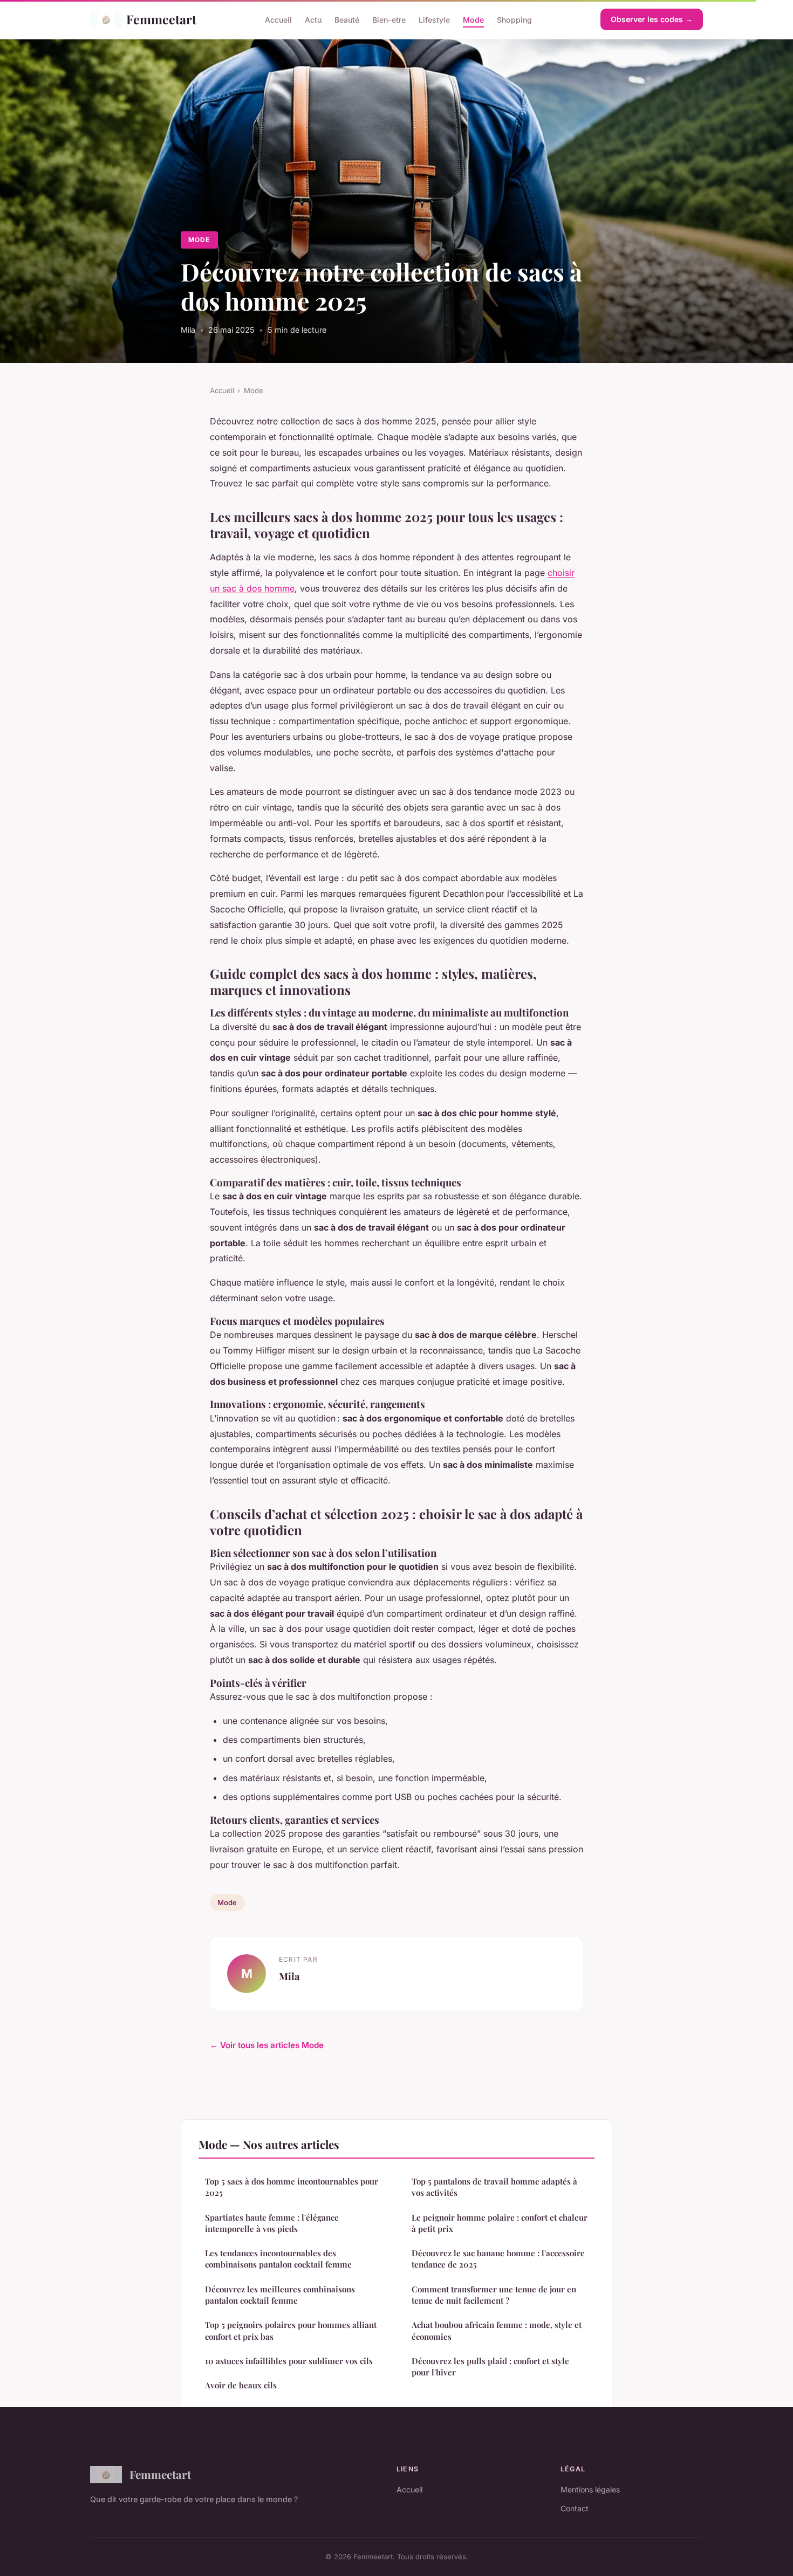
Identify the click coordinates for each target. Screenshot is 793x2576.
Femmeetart (161, 19)
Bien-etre (389, 19)
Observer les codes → (652, 19)
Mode (473, 19)
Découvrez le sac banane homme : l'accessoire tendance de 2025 (498, 2259)
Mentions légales (590, 2489)
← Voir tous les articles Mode (267, 2045)
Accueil (278, 19)
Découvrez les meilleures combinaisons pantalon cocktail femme (280, 2295)
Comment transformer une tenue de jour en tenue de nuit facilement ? (494, 2295)
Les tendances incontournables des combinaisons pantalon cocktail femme (278, 2259)
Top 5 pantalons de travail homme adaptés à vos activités (494, 2187)
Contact (575, 2508)
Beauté (347, 19)
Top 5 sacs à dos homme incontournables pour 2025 (292, 2187)
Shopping (514, 19)
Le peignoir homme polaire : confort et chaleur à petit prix (500, 2223)
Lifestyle (434, 19)
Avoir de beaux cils (241, 2385)
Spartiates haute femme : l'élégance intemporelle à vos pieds (272, 2223)
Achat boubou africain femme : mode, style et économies (497, 2330)
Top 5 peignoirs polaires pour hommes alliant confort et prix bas (291, 2330)
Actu (313, 19)
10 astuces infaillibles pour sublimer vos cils (289, 2361)
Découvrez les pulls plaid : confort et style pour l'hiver (490, 2367)
